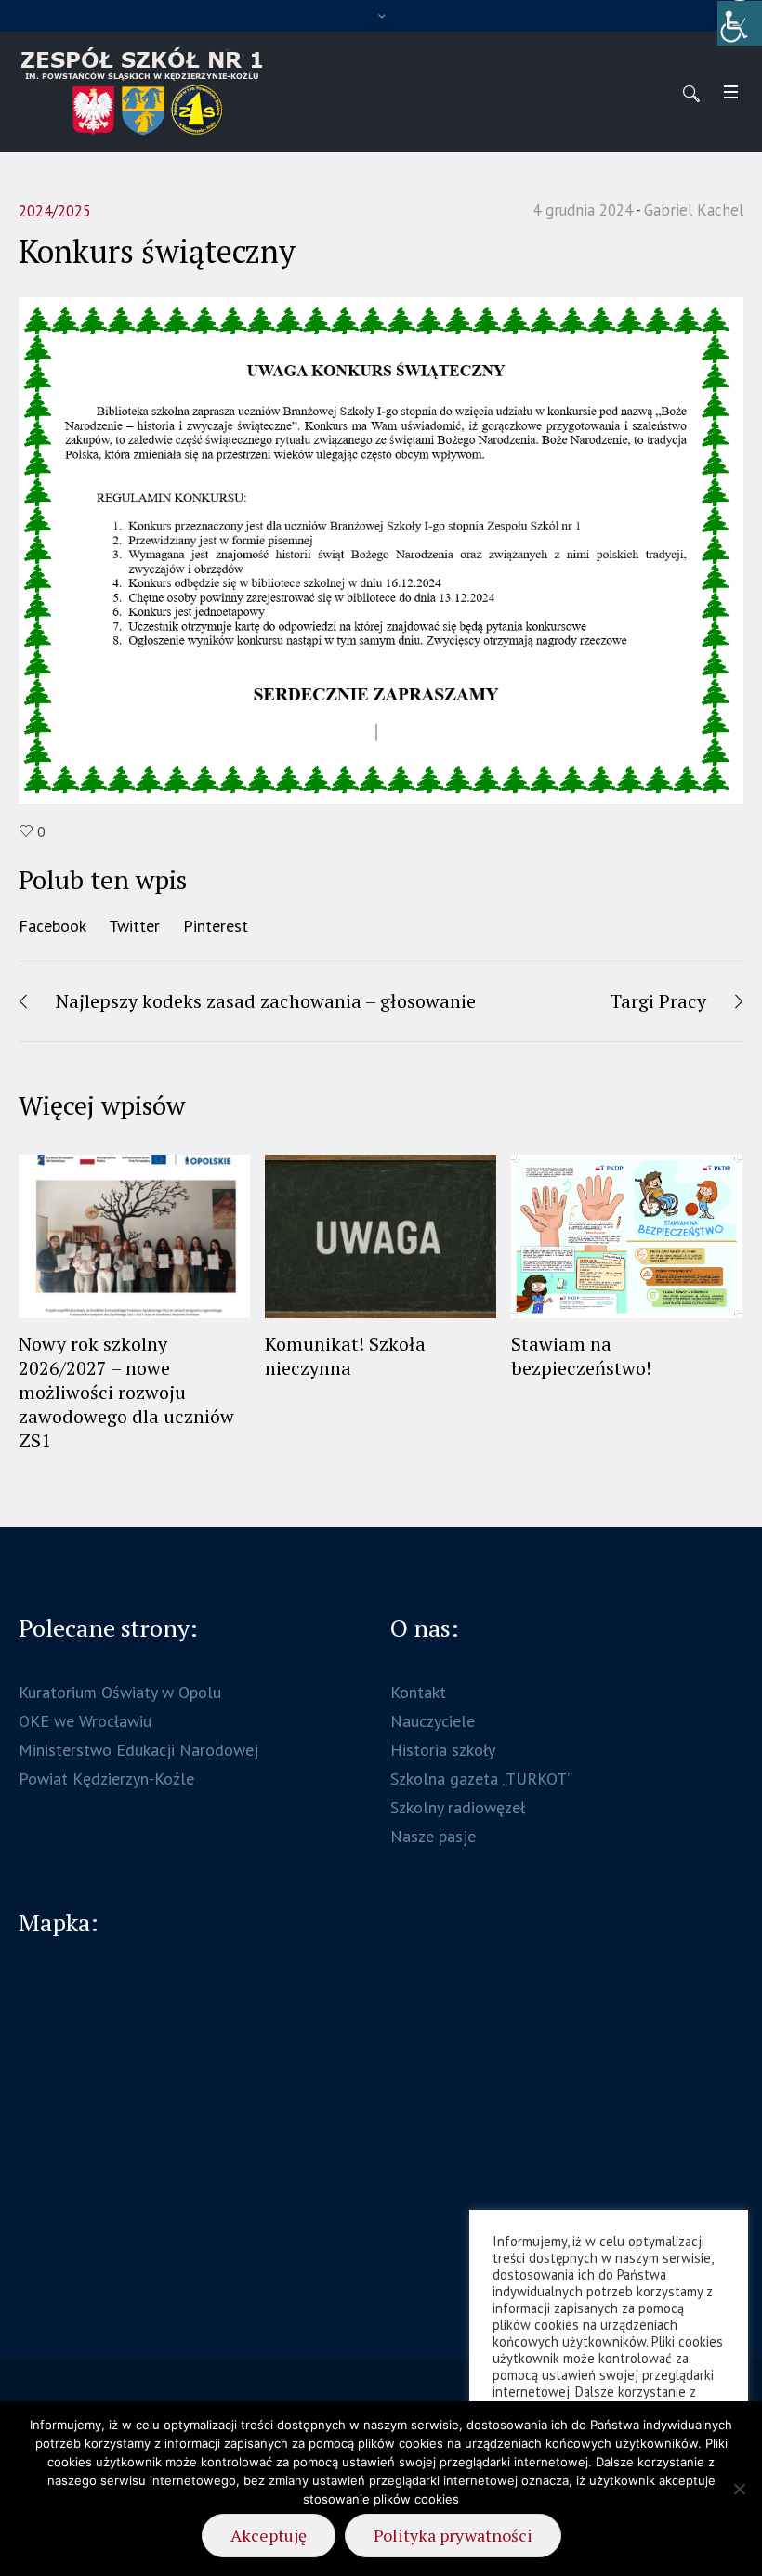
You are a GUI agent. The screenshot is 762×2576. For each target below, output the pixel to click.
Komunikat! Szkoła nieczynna (345, 1356)
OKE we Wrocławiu (85, 1721)
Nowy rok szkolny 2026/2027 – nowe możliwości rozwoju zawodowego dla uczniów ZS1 (126, 1392)
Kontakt (418, 1692)
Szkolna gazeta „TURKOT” (481, 1778)
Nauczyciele (433, 1721)
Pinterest (216, 926)
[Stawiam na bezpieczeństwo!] (627, 1236)
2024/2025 (55, 211)
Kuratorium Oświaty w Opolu (120, 1692)
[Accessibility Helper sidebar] (740, 22)
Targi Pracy (658, 1001)
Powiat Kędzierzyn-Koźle (106, 1778)
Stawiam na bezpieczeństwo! (581, 1356)
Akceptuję (269, 2535)
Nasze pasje (433, 1836)
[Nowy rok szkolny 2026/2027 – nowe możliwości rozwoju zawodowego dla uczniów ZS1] (134, 1236)
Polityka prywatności (453, 2535)
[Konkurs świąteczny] (381, 549)
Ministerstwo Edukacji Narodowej (138, 1750)
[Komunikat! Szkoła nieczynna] (381, 1236)
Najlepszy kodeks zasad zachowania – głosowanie (266, 1001)
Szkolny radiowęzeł (458, 1807)
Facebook (53, 926)
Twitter (134, 926)
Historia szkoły (443, 1750)
